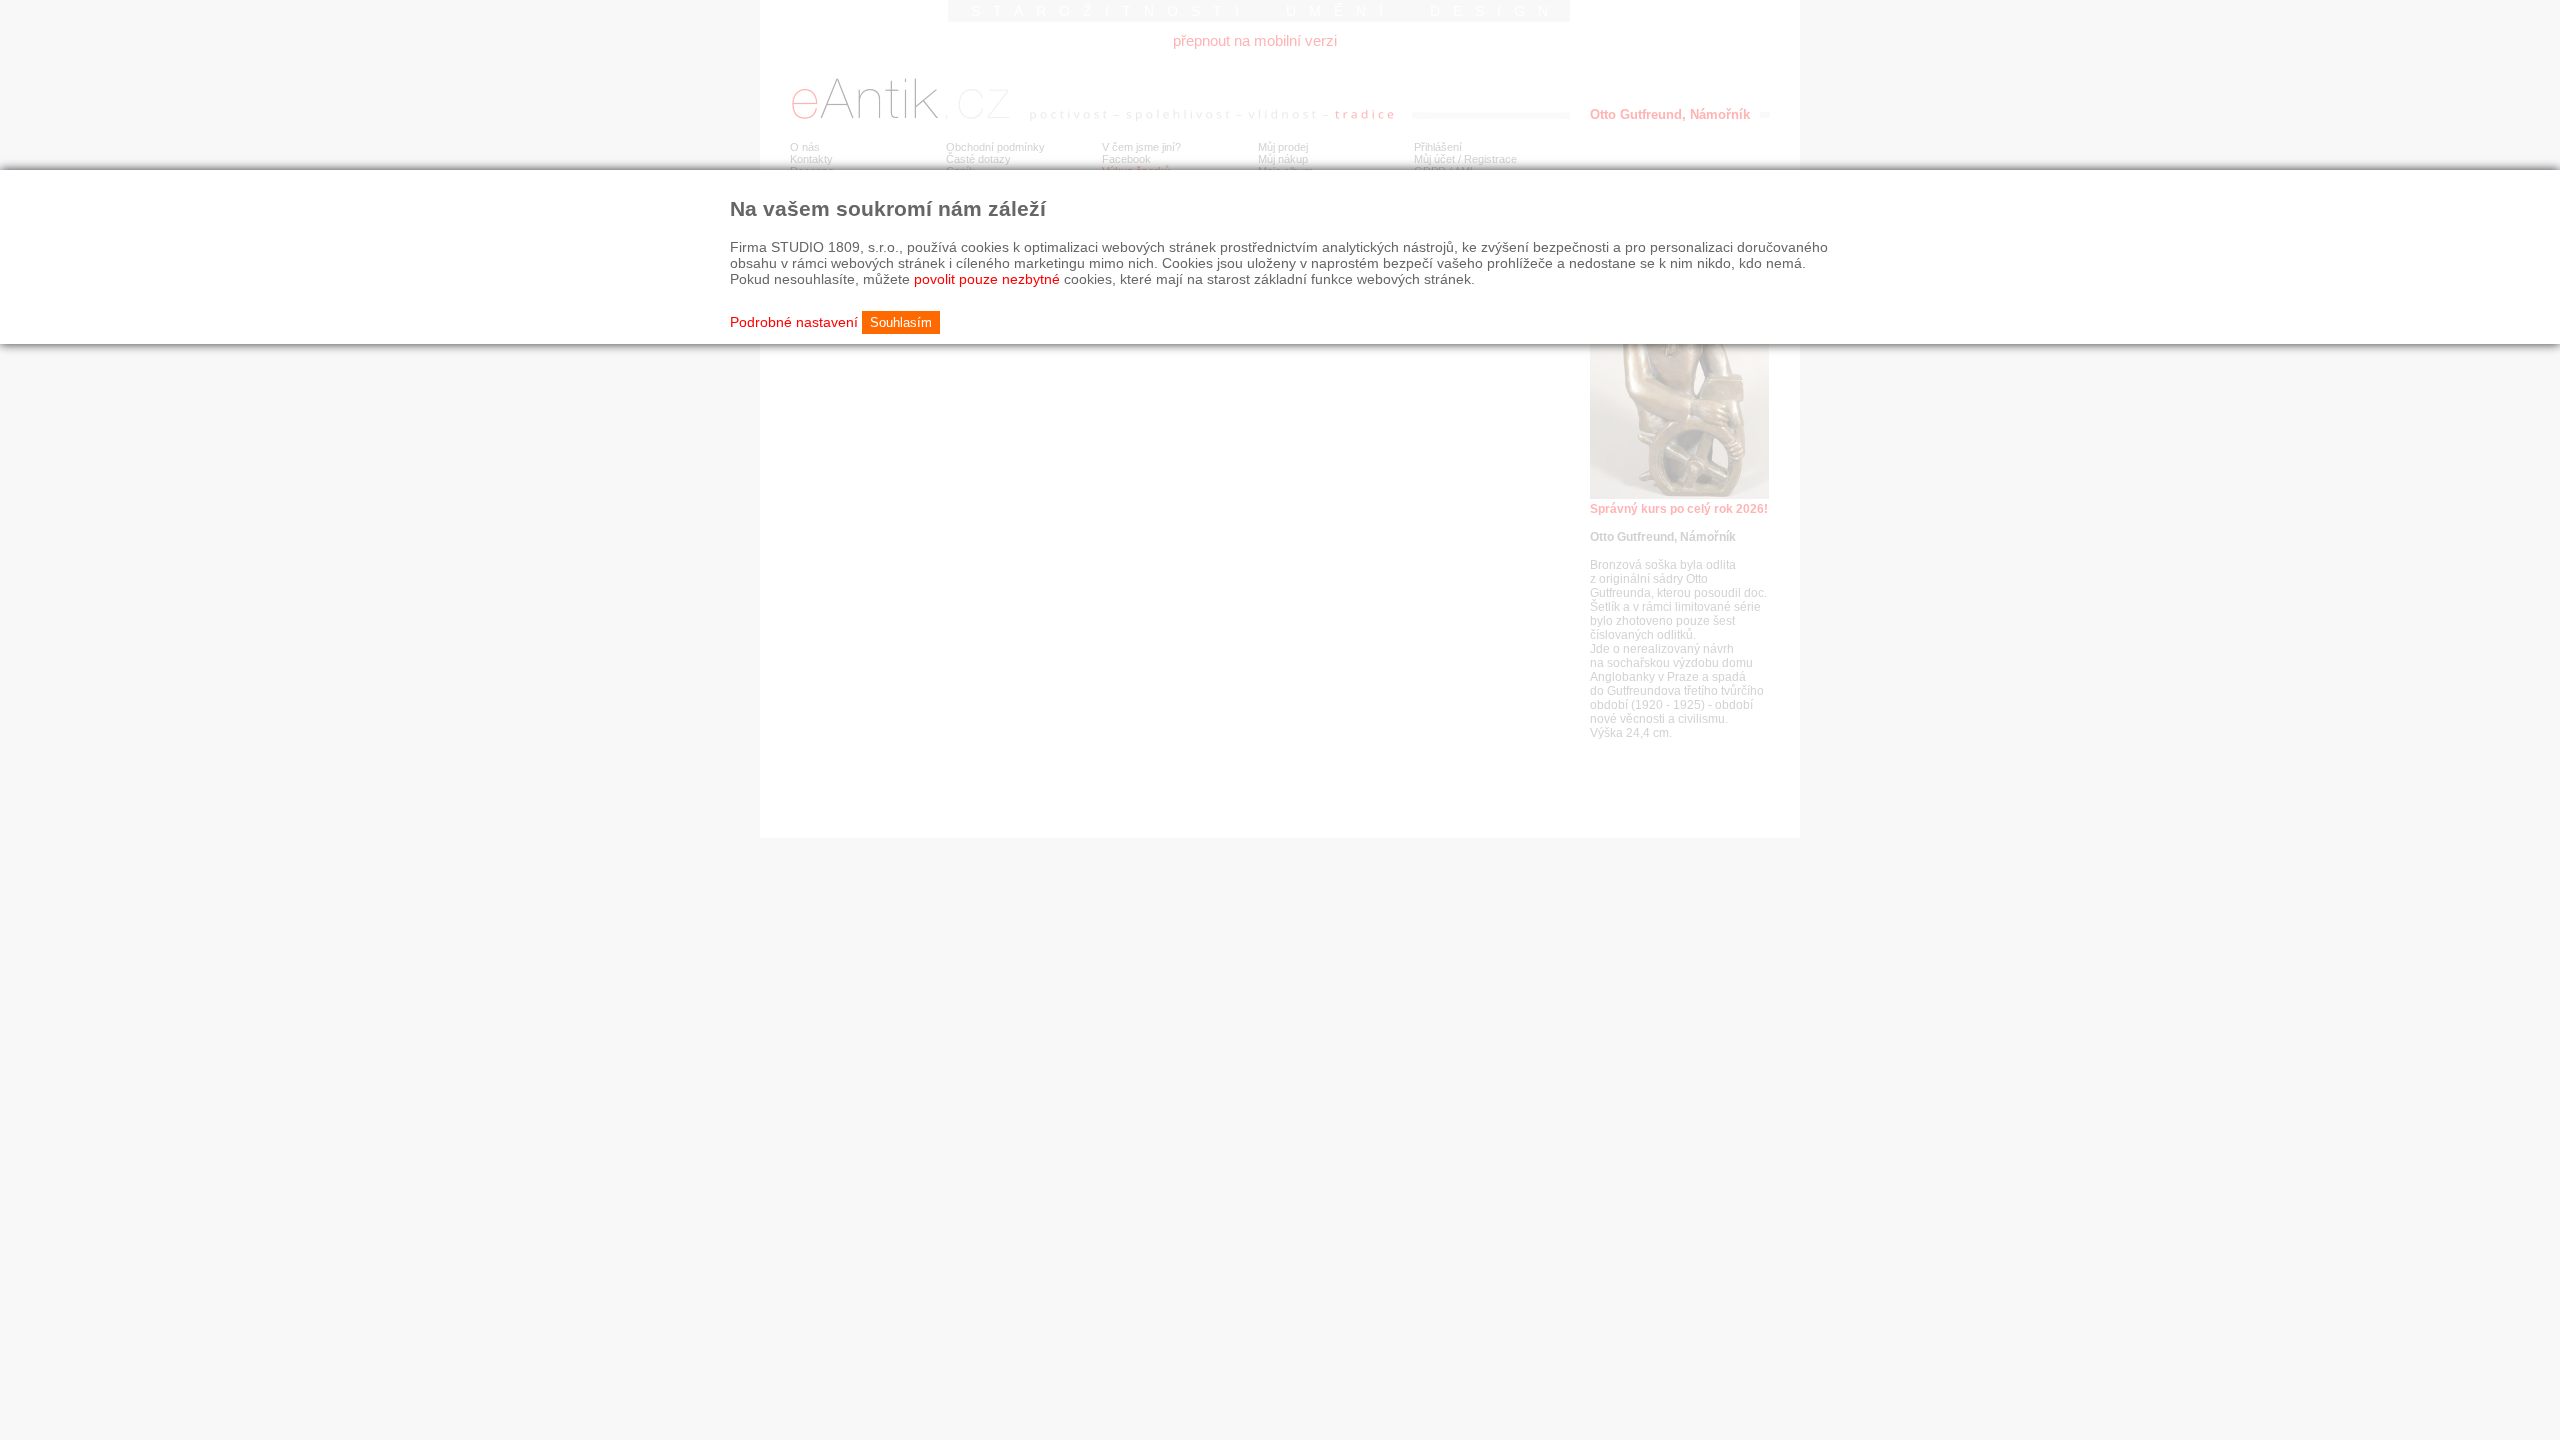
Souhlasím (901, 322)
